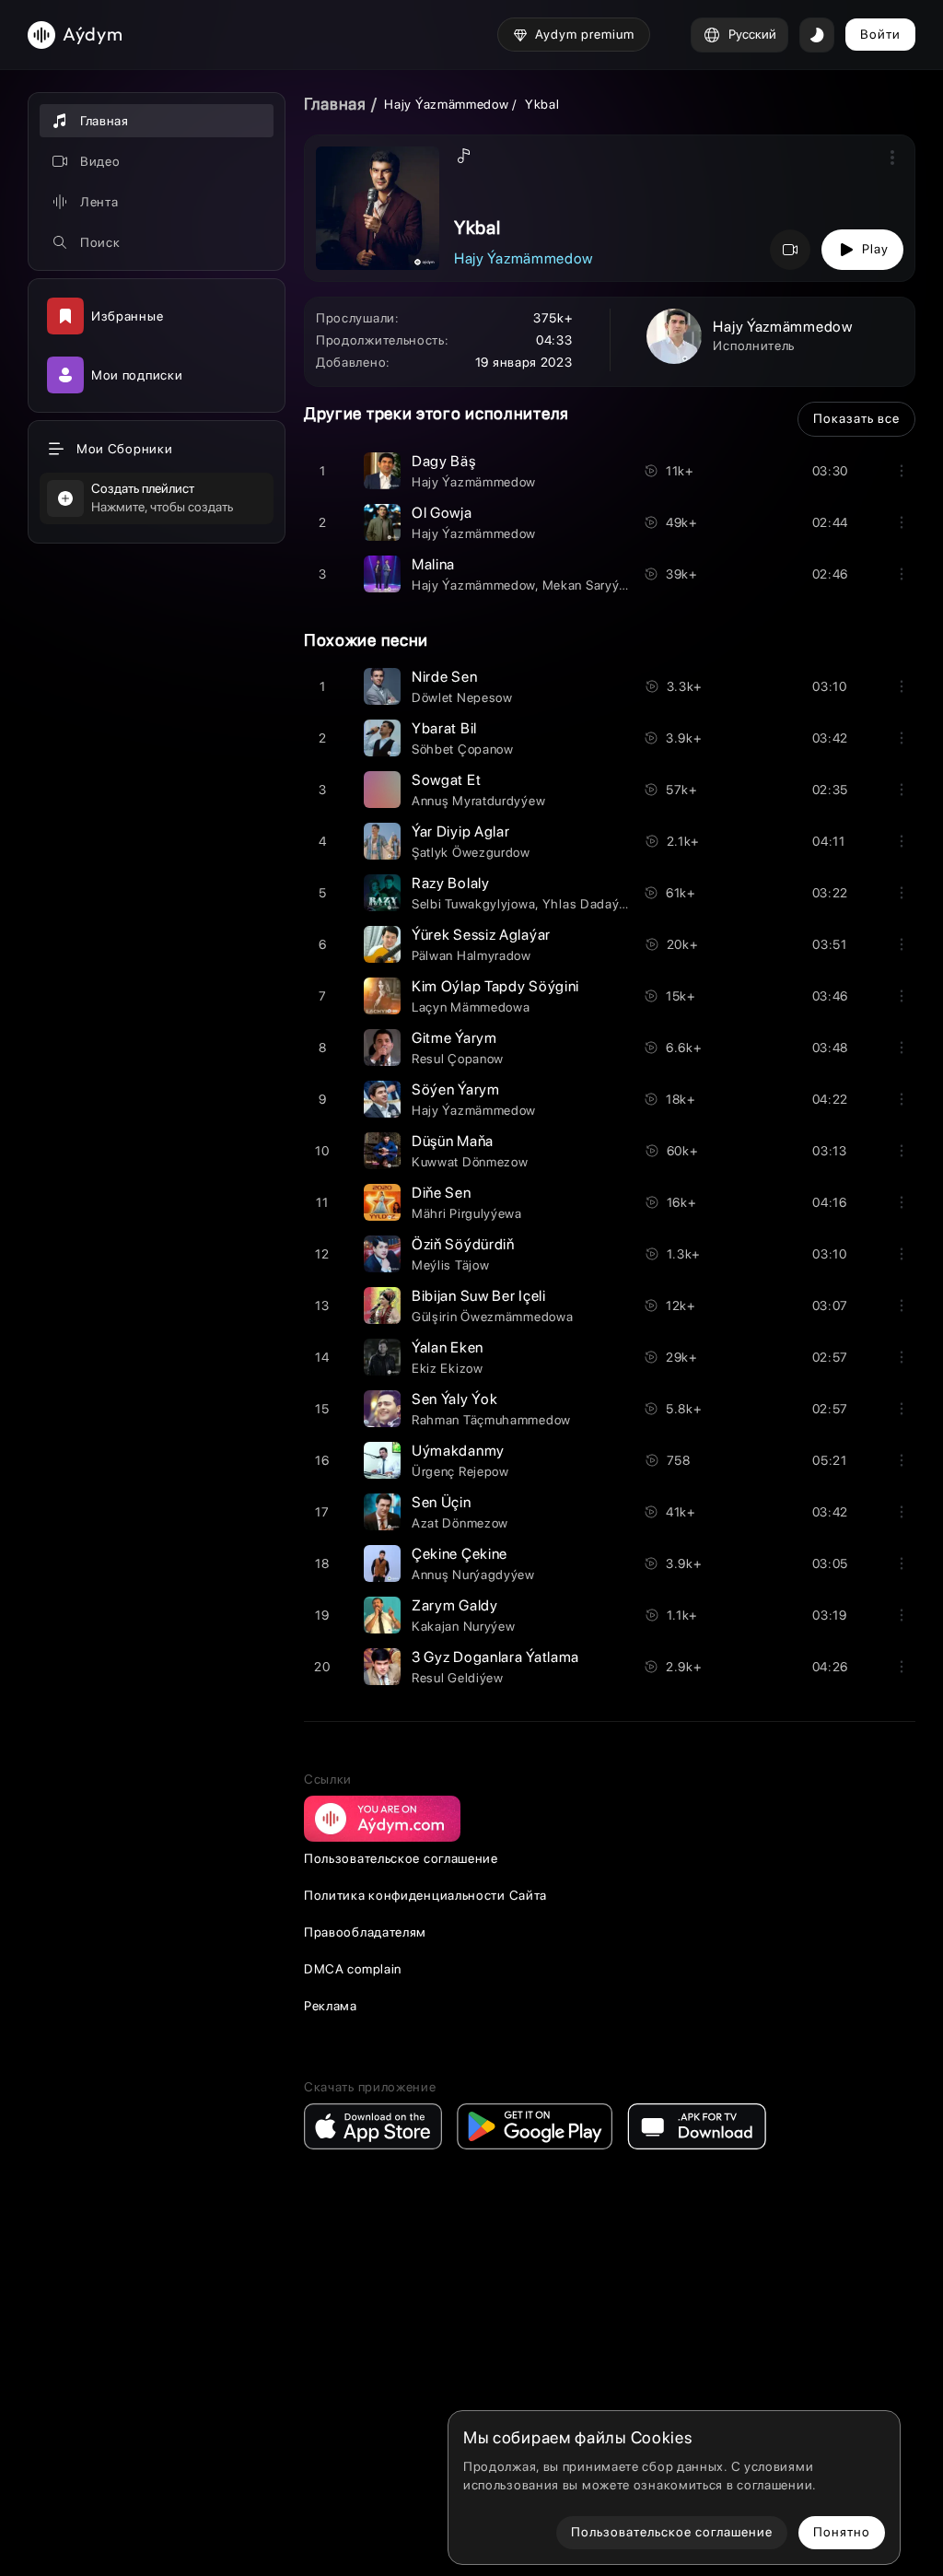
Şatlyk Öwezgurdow (471, 852)
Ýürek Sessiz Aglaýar (481, 935)
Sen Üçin (442, 1502)
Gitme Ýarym (454, 1038)
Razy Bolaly (451, 883)
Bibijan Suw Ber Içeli (479, 1296)
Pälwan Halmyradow (471, 955)
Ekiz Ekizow (448, 1368)
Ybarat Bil (444, 728)
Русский (752, 34)
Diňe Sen (442, 1193)
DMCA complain (353, 1969)
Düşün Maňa (453, 1141)
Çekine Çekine (460, 1554)
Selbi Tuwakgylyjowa (473, 904)
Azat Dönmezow (460, 1523)
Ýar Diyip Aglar (461, 831)
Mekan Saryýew (589, 585)
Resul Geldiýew (458, 1678)
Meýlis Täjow (450, 1265)
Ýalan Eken (448, 1347)
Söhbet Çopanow (463, 749)
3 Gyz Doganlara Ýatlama (495, 1657)
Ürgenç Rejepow (460, 1471)
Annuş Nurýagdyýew (473, 1575)
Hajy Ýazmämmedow (446, 104)
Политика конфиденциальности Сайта (425, 1895)
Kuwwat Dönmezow (470, 1162)
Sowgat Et (446, 780)
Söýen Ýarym (456, 1089)
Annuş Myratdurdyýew (478, 801)
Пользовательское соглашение (401, 1858)
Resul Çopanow (458, 1059)
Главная (335, 104)
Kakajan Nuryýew (464, 1626)
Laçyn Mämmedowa (471, 1007)
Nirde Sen (444, 677)
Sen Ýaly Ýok (454, 1399)
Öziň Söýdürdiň (463, 1244)
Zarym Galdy (455, 1605)
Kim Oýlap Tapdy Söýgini (495, 986)
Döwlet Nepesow (462, 697)
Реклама (331, 2006)
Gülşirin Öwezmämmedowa (492, 1317)
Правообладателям (365, 1932)
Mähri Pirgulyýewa (467, 1213)
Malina (433, 564)
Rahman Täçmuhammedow (491, 1420)
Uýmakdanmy (458, 1451)
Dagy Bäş (444, 461)
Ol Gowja (442, 513)
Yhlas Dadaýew (589, 904)
